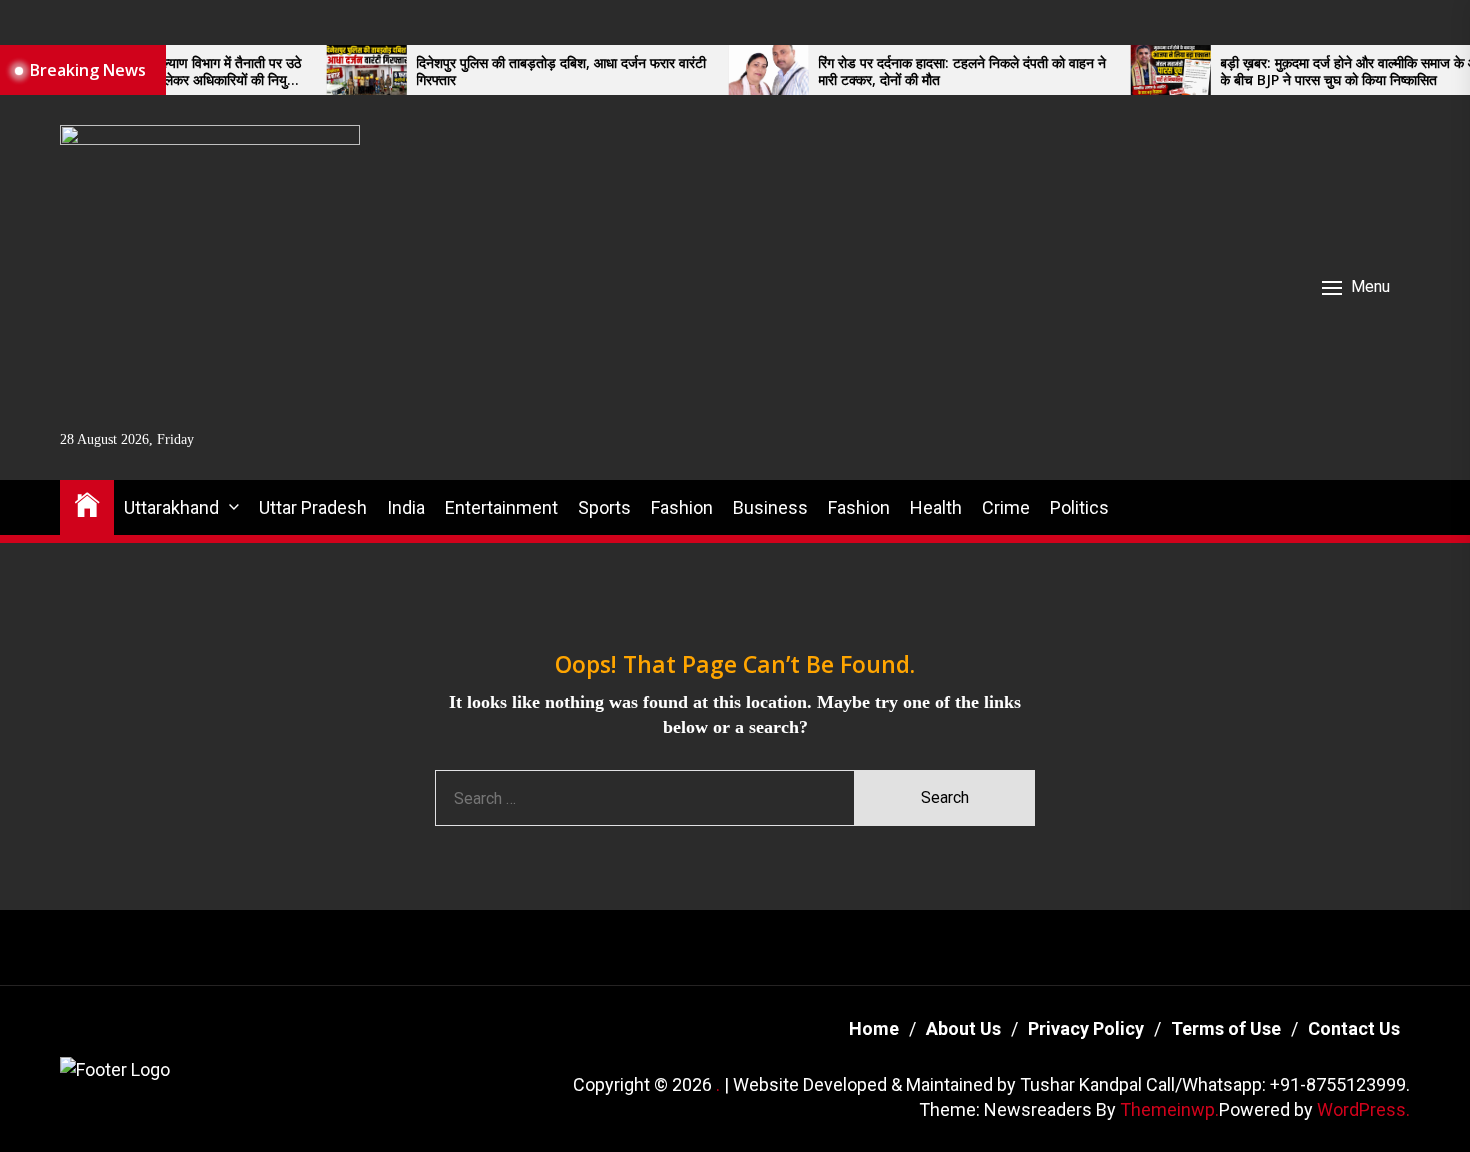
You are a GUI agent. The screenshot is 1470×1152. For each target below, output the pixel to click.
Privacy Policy (1086, 1028)
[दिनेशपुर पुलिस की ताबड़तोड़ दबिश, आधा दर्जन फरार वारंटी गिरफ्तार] (331, 70)
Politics (1079, 507)
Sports (604, 507)
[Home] (87, 503)
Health (936, 507)
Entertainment (501, 507)
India (406, 507)
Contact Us (1354, 1028)
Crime (1006, 507)
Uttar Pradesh (313, 507)
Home (874, 1028)
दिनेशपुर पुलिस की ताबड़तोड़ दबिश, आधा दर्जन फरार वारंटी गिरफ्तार (526, 72)
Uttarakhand (171, 507)
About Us (963, 1028)
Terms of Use (1226, 1028)
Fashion (682, 507)
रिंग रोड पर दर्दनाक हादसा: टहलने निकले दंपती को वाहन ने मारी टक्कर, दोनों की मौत (927, 72)
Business (770, 507)
